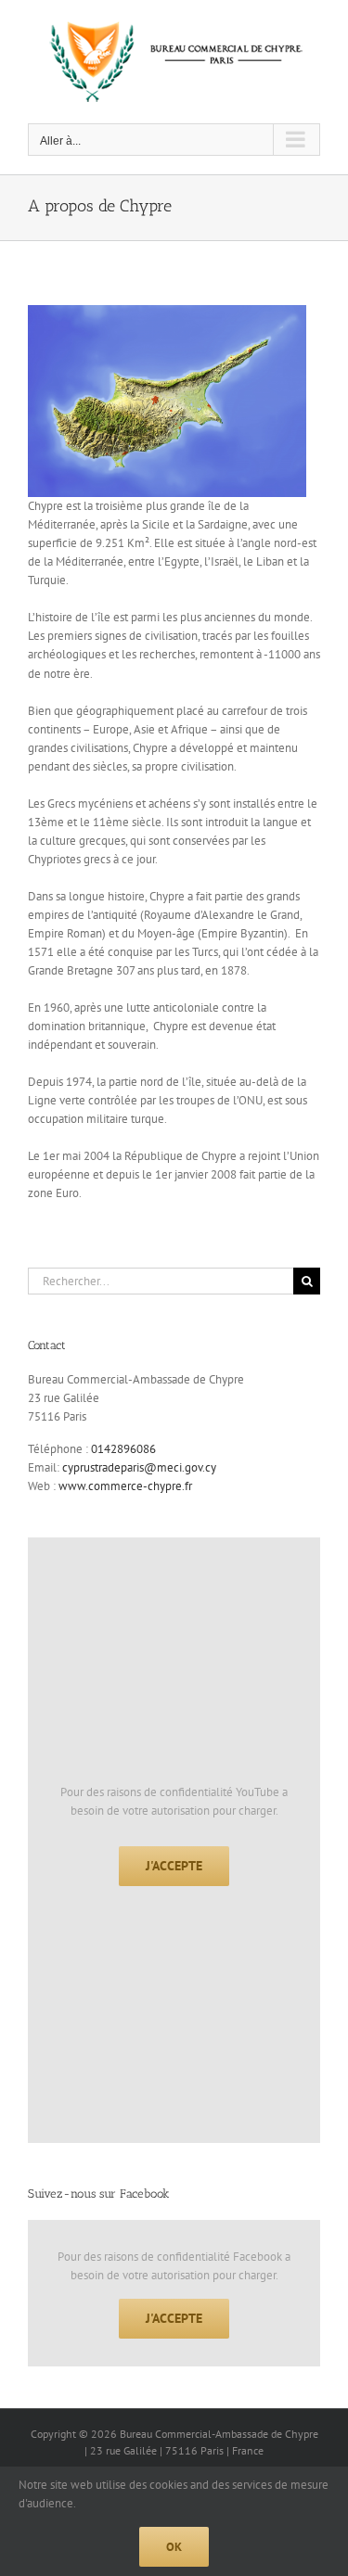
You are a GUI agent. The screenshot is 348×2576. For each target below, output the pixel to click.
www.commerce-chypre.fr (125, 1486)
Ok (174, 2547)
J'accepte (174, 1866)
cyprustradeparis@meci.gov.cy (139, 1467)
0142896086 (123, 1449)
